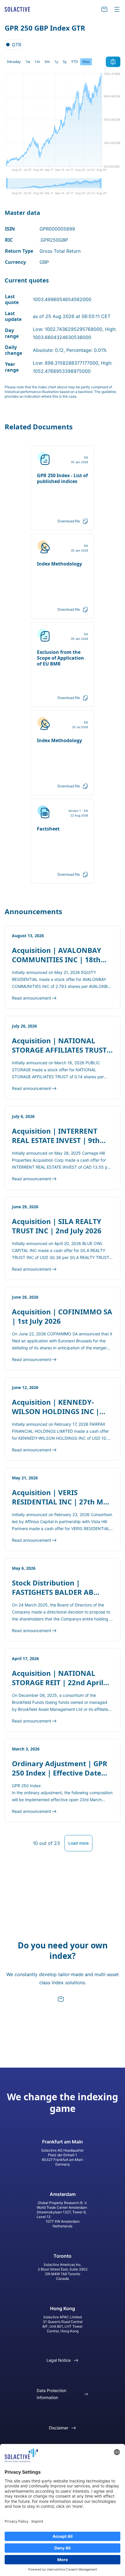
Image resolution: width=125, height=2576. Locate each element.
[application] (63, 124)
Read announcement (32, 998)
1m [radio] (37, 62)
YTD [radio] (75, 62)
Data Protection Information (51, 2394)
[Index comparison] (113, 62)
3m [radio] (47, 62)
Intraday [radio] (14, 62)
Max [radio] (86, 62)
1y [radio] (56, 62)
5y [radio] (65, 62)
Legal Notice (59, 2360)
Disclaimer (59, 2428)
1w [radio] (28, 62)
